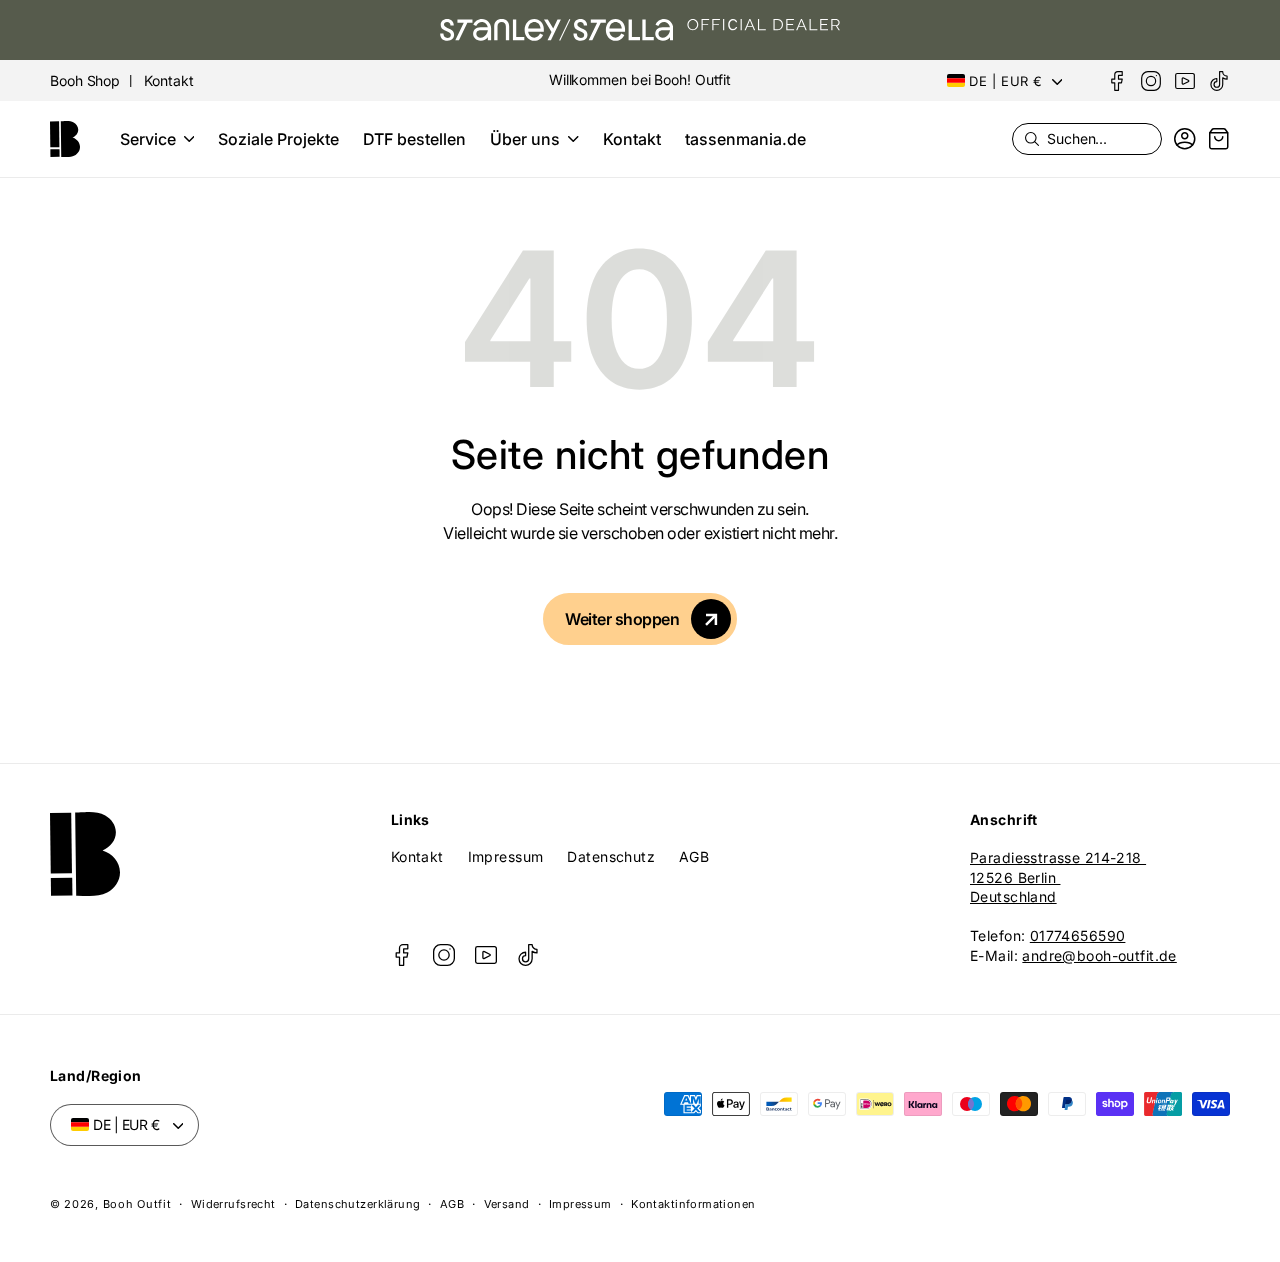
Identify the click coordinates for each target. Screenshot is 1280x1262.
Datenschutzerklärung (357, 1204)
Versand (507, 1204)
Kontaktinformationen (693, 1204)
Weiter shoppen (622, 619)
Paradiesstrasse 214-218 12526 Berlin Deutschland (1058, 877)
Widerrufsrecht (233, 1204)
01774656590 (1078, 935)
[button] (157, 139)
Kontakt (417, 856)
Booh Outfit (137, 1204)
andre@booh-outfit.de (1099, 955)
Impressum (506, 856)
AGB (694, 856)
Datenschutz (611, 856)
